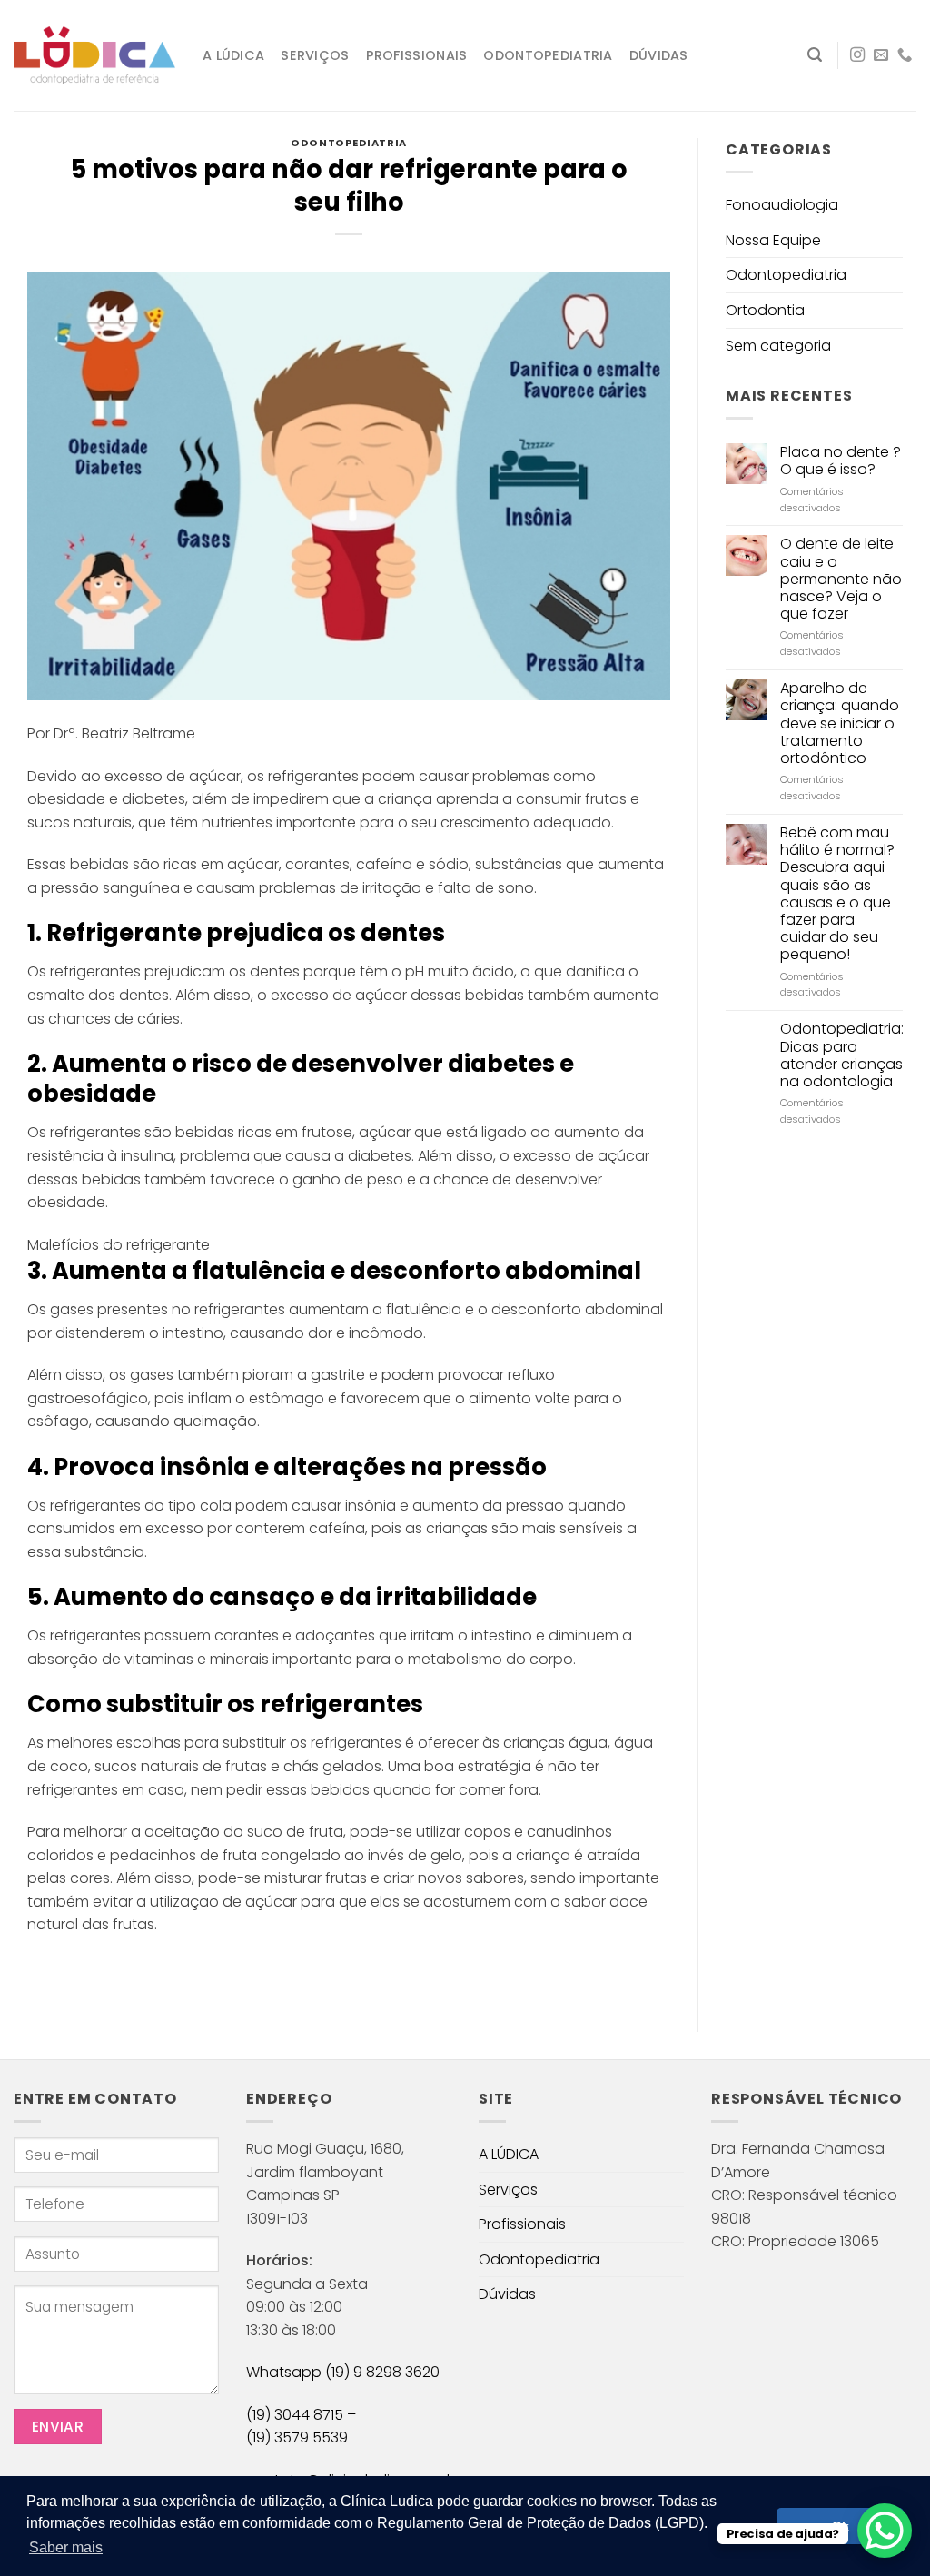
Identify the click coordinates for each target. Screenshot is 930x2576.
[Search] (815, 55)
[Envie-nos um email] (881, 55)
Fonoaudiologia (782, 205)
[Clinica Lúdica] (94, 56)
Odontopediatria (548, 55)
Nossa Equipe (773, 240)
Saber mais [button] (66, 2547)
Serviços (315, 55)
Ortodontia (765, 310)
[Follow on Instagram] (857, 55)
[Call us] (905, 55)
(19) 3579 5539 (297, 2437)
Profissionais (417, 55)
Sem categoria (778, 346)
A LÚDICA (233, 55)
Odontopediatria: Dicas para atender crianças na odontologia (842, 1055)
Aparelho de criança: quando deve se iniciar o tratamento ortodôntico (840, 723)
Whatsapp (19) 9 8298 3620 (343, 2372)
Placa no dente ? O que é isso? (841, 461)
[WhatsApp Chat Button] (885, 2531)
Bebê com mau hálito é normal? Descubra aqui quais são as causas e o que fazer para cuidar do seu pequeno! (837, 894)
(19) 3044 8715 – (301, 2415)
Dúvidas (659, 55)
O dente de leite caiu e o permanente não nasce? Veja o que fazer (841, 579)
